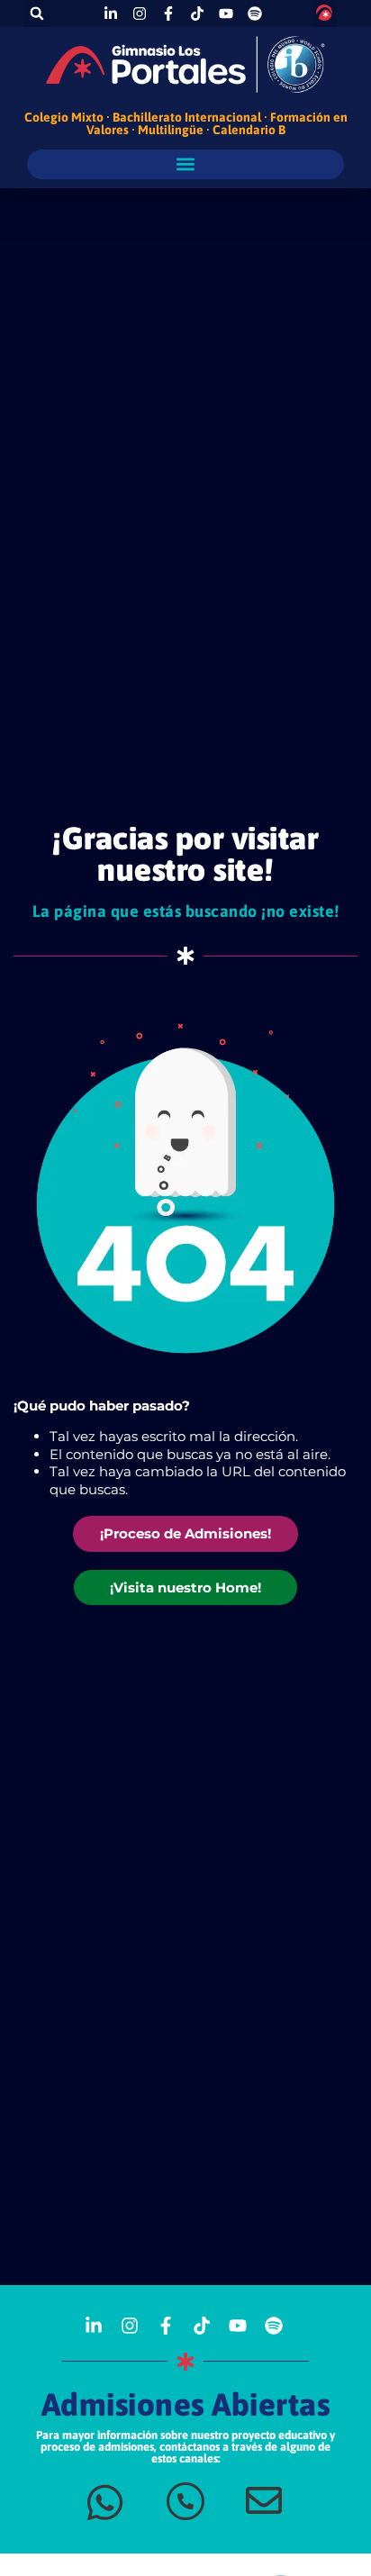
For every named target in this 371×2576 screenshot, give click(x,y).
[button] (37, 14)
